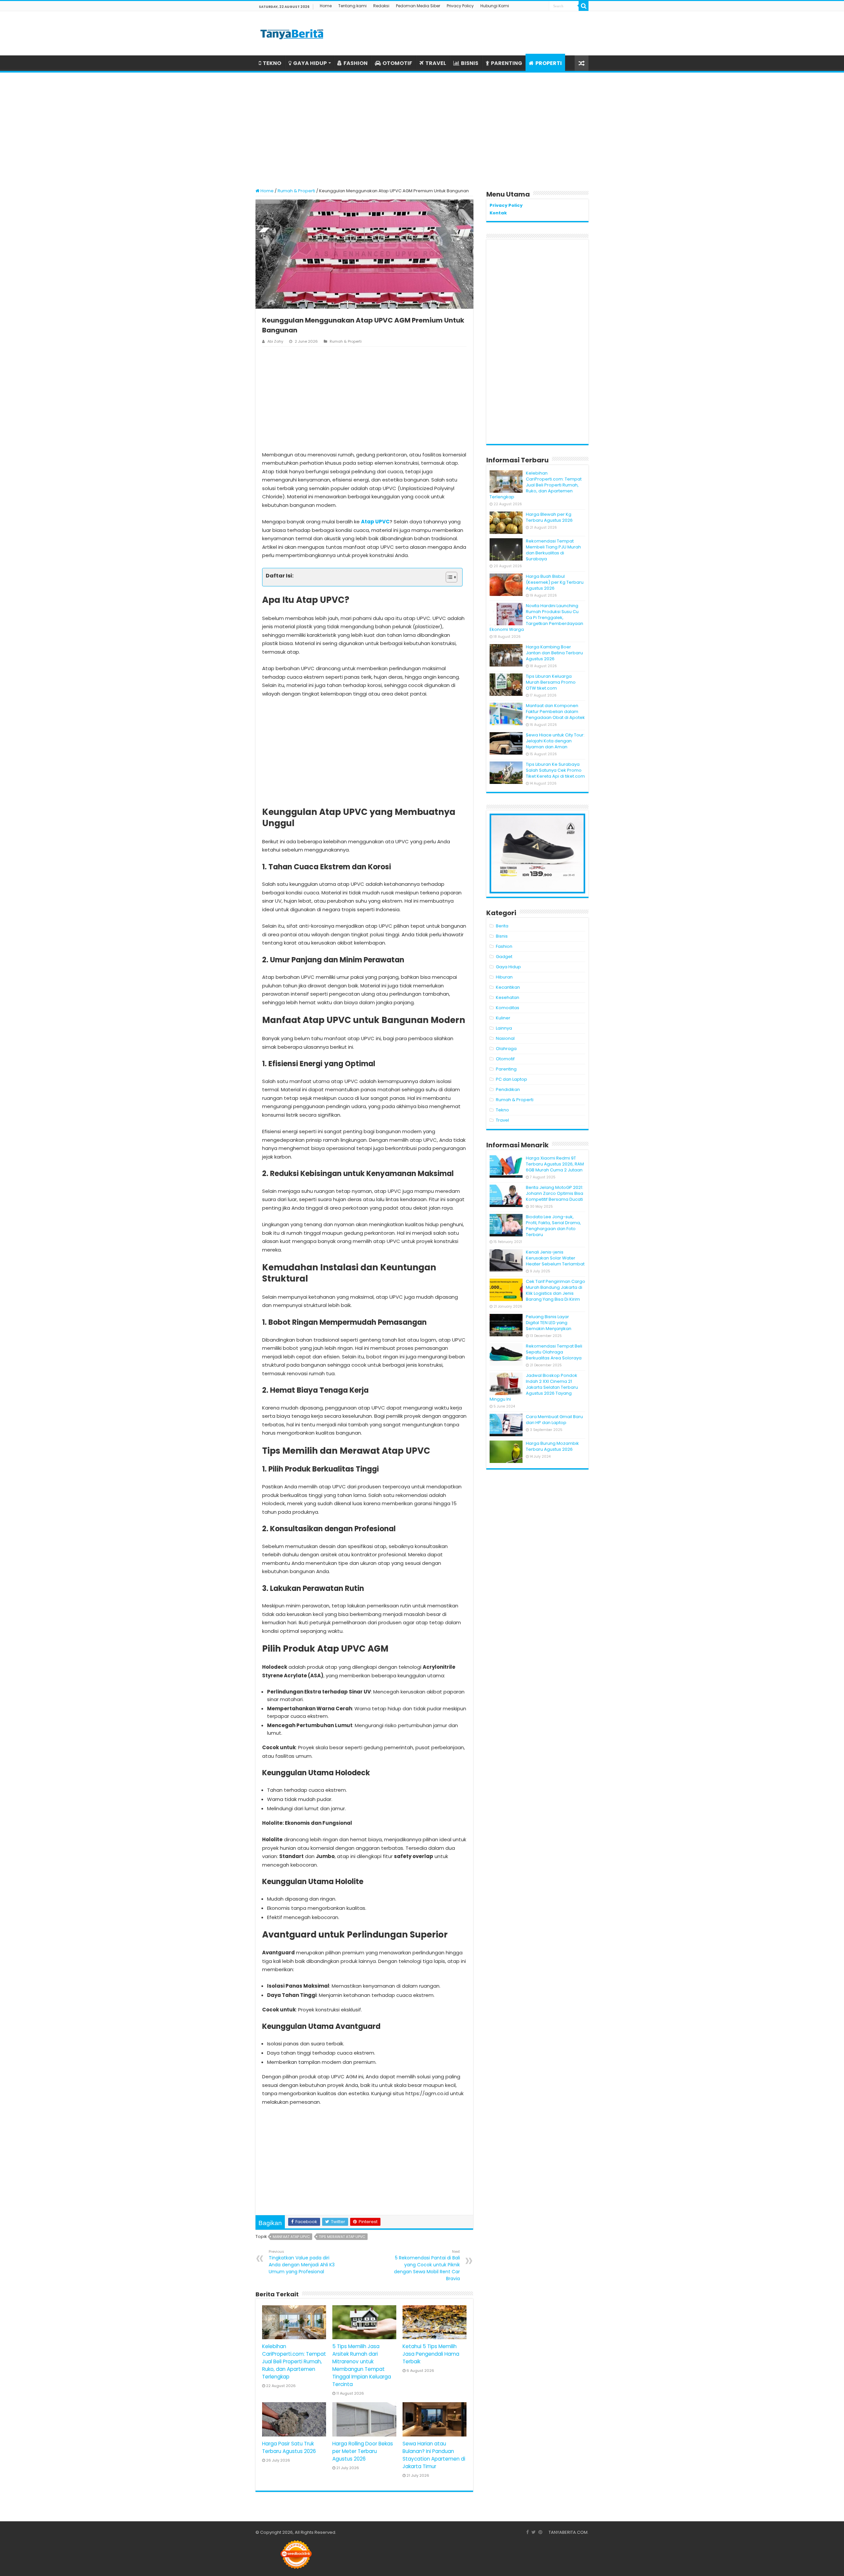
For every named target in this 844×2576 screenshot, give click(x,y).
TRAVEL (436, 63)
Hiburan (504, 977)
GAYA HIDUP (310, 63)
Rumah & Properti (296, 191)
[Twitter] (534, 2532)
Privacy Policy (460, 6)
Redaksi (381, 6)
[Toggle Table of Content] (448, 577)
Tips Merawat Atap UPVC (342, 2237)
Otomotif (505, 1059)
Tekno (502, 1110)
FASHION (356, 63)
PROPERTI (549, 63)
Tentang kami (352, 6)
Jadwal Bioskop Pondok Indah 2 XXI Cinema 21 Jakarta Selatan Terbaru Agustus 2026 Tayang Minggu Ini (534, 1387)
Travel (502, 1120)
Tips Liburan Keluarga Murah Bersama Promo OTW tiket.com (551, 682)
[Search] (584, 6)
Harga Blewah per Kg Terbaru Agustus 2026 (549, 517)
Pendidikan (508, 1089)
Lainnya (504, 1028)
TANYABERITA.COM (568, 2532)
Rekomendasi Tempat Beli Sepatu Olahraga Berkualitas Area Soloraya (554, 1352)
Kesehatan (508, 997)
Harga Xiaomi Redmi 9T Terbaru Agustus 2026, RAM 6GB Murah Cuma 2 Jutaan (555, 1164)
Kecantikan (508, 987)
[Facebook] (527, 2532)
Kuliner (503, 1018)
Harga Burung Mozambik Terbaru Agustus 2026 (552, 1446)
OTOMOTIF (397, 63)
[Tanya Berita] (292, 33)
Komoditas (508, 1008)
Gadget (504, 957)
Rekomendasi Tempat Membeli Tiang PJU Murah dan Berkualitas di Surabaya (553, 550)
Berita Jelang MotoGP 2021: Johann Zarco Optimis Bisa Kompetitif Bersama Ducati (555, 1193)
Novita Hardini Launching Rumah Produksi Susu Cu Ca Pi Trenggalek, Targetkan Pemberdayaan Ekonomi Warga (536, 618)
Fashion (504, 946)
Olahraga (506, 1049)
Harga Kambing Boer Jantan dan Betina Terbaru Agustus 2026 (554, 653)
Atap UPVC (375, 522)
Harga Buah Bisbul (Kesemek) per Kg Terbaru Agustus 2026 (555, 582)
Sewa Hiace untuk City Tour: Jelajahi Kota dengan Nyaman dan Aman (555, 741)
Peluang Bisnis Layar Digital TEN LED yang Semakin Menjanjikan (549, 1323)
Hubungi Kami (495, 6)
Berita (502, 926)
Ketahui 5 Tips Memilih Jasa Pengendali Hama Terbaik (431, 2354)
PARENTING (507, 63)
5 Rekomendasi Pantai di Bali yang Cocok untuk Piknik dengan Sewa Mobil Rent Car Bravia (427, 2265)
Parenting (506, 1069)
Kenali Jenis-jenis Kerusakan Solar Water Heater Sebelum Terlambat (555, 1258)
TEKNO (272, 63)
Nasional (505, 1038)
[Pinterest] (540, 2532)
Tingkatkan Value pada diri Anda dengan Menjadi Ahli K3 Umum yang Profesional (302, 2262)
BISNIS (470, 63)
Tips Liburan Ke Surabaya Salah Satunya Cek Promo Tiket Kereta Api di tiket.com (555, 770)
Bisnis (502, 936)
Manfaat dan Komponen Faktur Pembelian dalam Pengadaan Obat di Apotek (555, 712)
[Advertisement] (422, 127)
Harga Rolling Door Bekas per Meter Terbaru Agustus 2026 (363, 2451)
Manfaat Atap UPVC (291, 2237)
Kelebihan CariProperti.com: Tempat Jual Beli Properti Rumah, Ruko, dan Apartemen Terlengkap (294, 2361)
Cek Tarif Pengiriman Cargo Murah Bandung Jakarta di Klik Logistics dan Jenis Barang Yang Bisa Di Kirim (556, 1290)
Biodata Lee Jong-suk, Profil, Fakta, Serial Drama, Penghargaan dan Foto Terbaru (553, 1226)
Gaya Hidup (508, 967)
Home (326, 6)
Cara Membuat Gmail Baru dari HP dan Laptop (554, 1420)
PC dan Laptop (512, 1079)
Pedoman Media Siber (418, 6)
